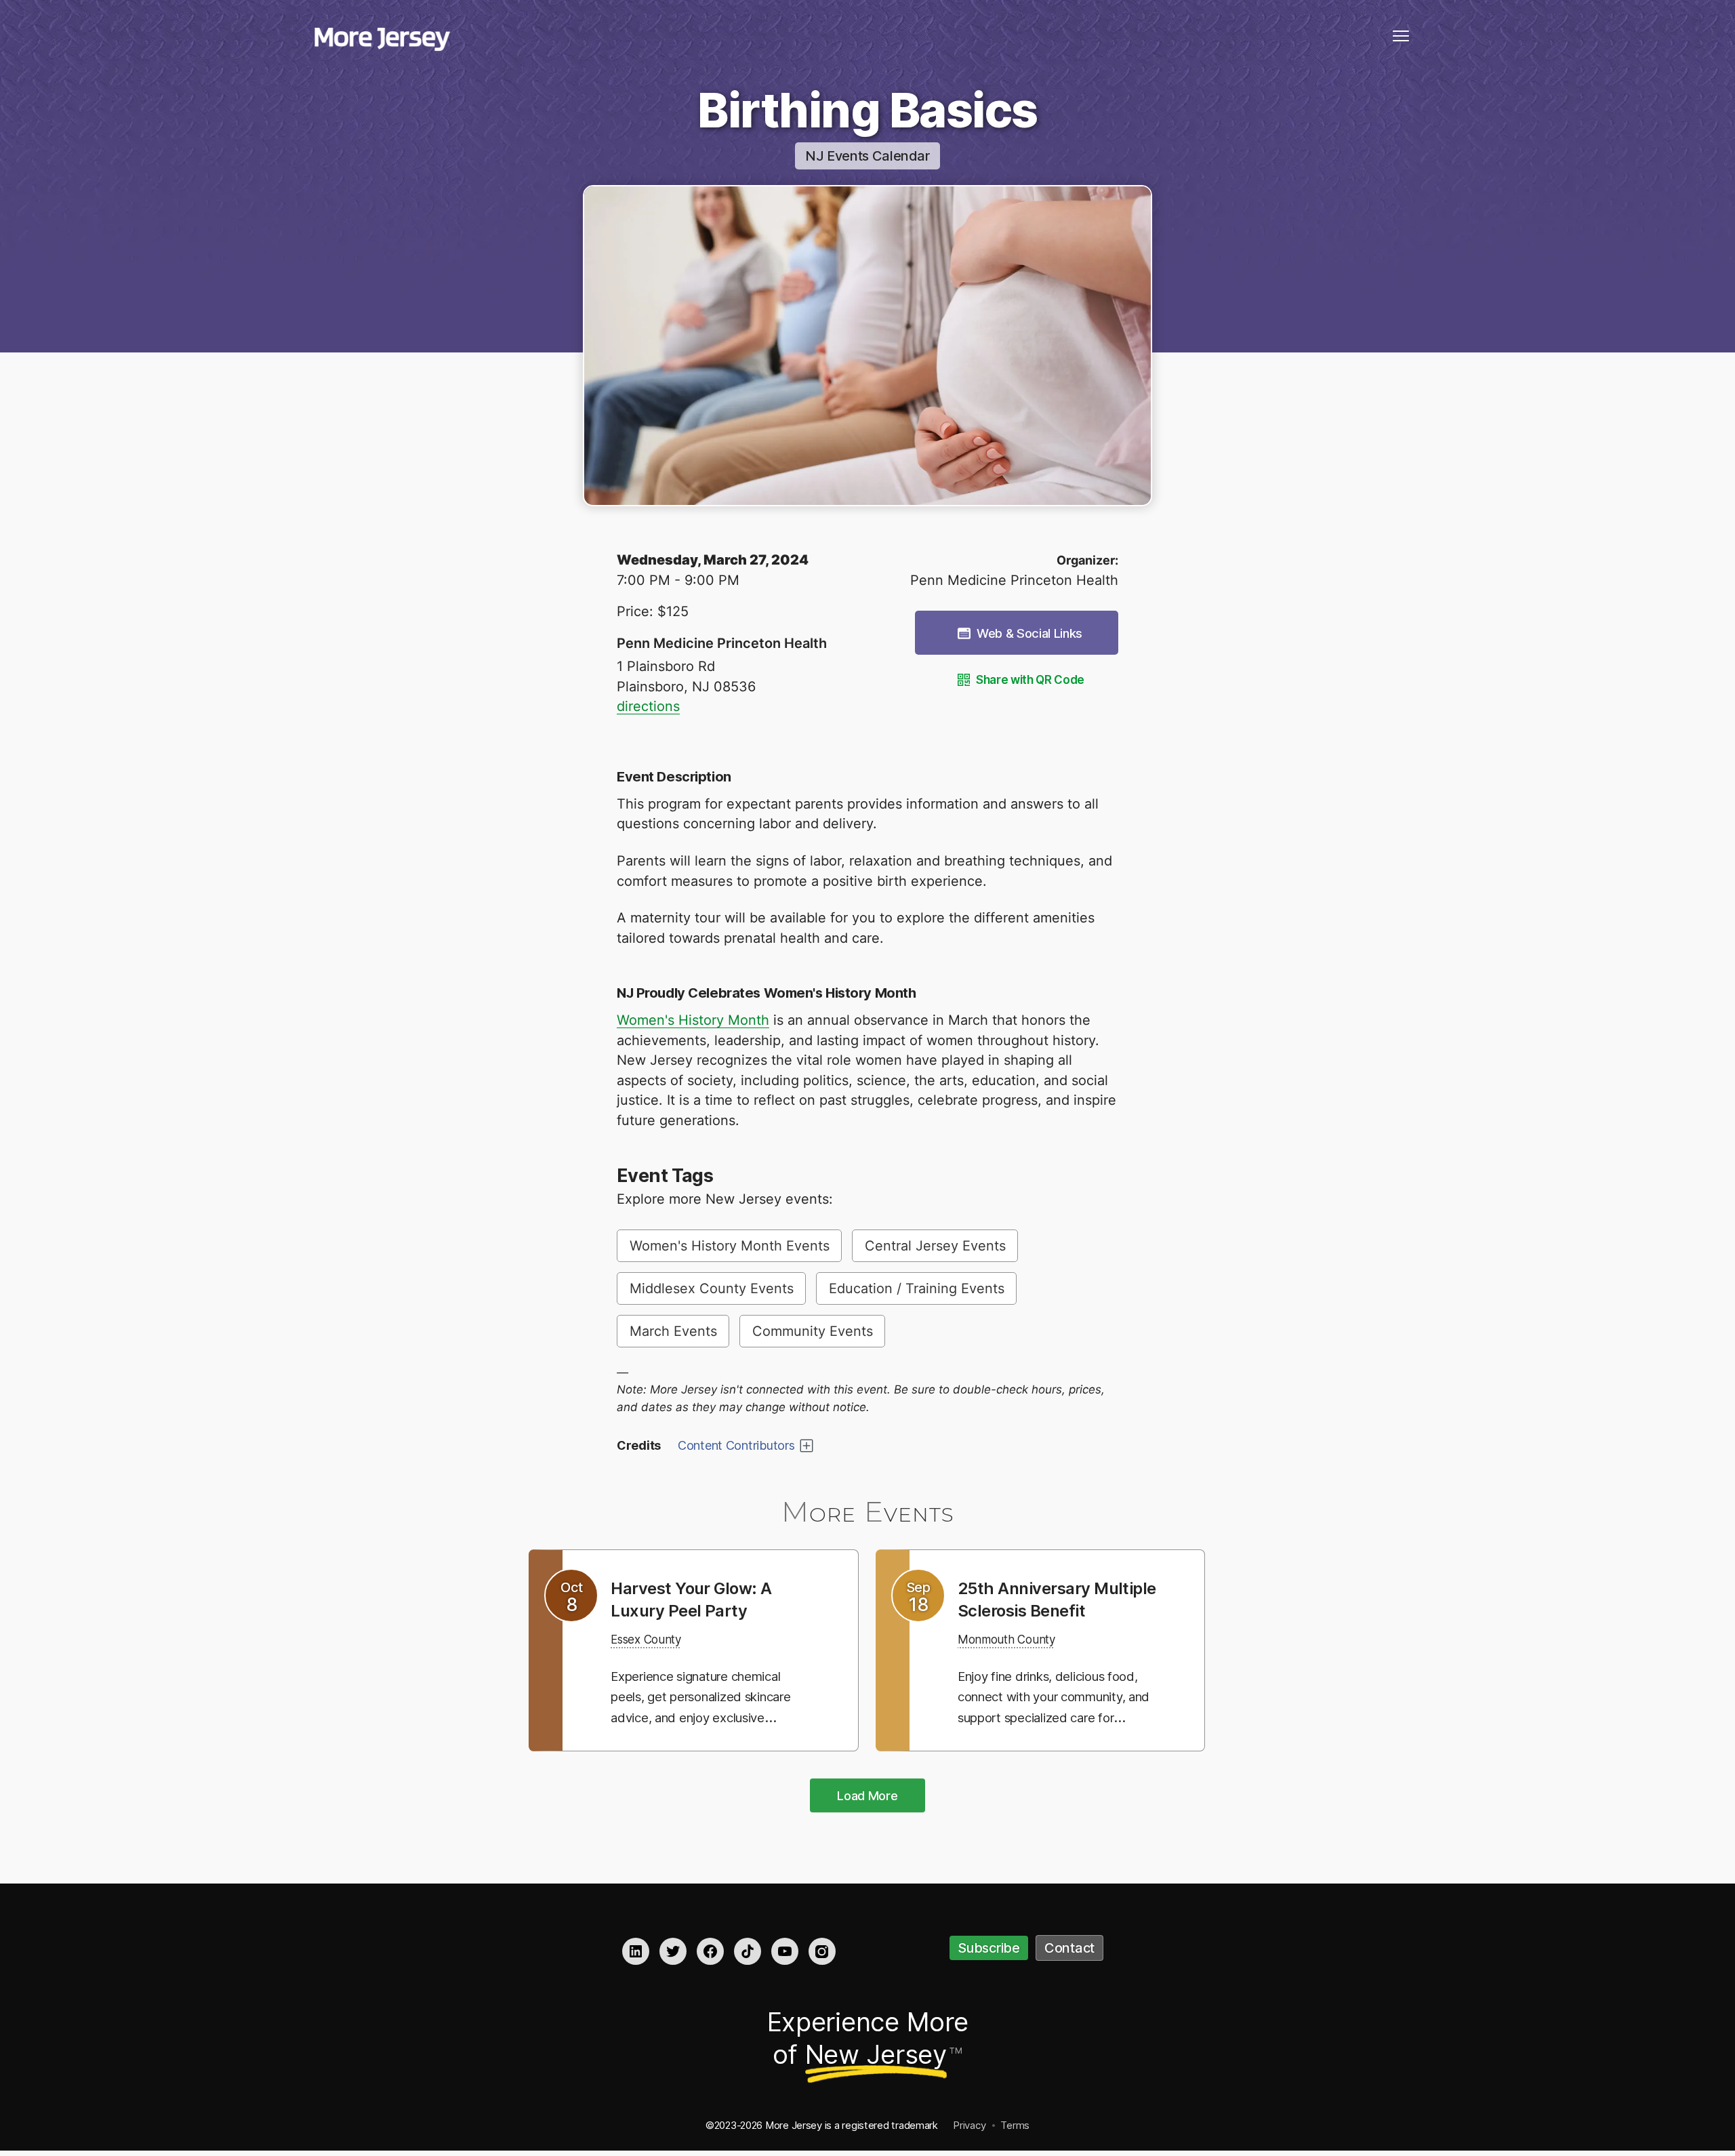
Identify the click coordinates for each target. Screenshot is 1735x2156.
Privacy (969, 2127)
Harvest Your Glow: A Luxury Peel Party (701, 1599)
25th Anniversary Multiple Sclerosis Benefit (1034, 1610)
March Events (673, 1331)
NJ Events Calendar (867, 156)
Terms (1015, 2127)
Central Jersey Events (935, 1246)
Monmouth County (1016, 1661)
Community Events (813, 1331)
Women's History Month (693, 1020)
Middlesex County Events (712, 1288)
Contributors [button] (736, 1445)
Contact (1069, 1950)
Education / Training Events (917, 1288)
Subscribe (989, 1950)
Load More (867, 1797)
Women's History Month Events (730, 1246)
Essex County (653, 1639)
